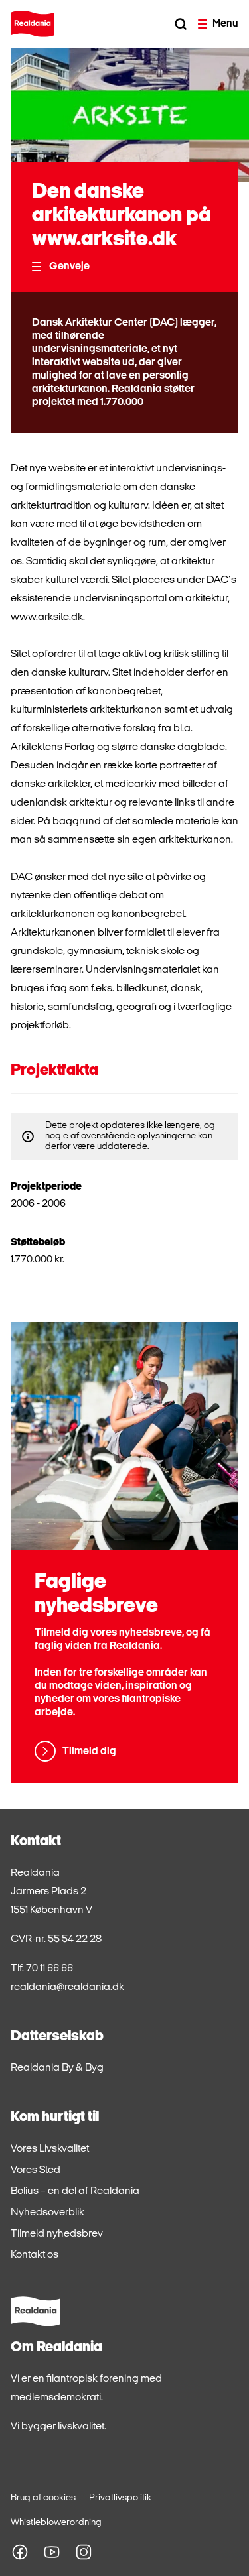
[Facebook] (20, 2552)
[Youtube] (52, 2552)
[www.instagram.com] (84, 2552)
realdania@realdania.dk (67, 1987)
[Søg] (181, 24)
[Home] (33, 24)
